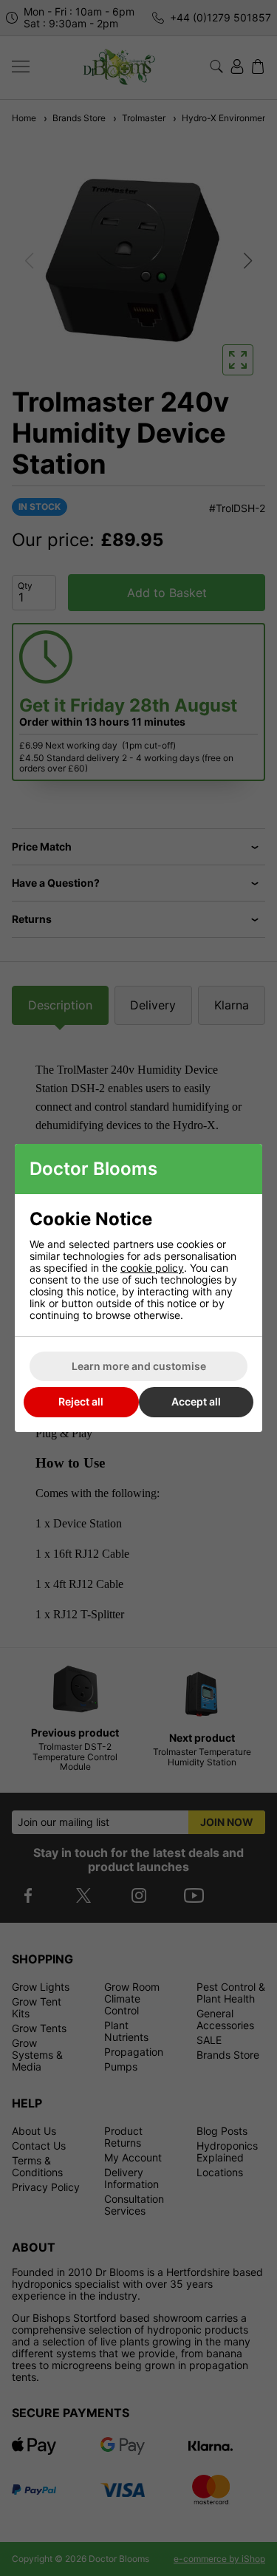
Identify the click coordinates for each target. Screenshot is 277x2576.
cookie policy (152, 1268)
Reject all (81, 1401)
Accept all (196, 1401)
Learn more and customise (139, 1366)
